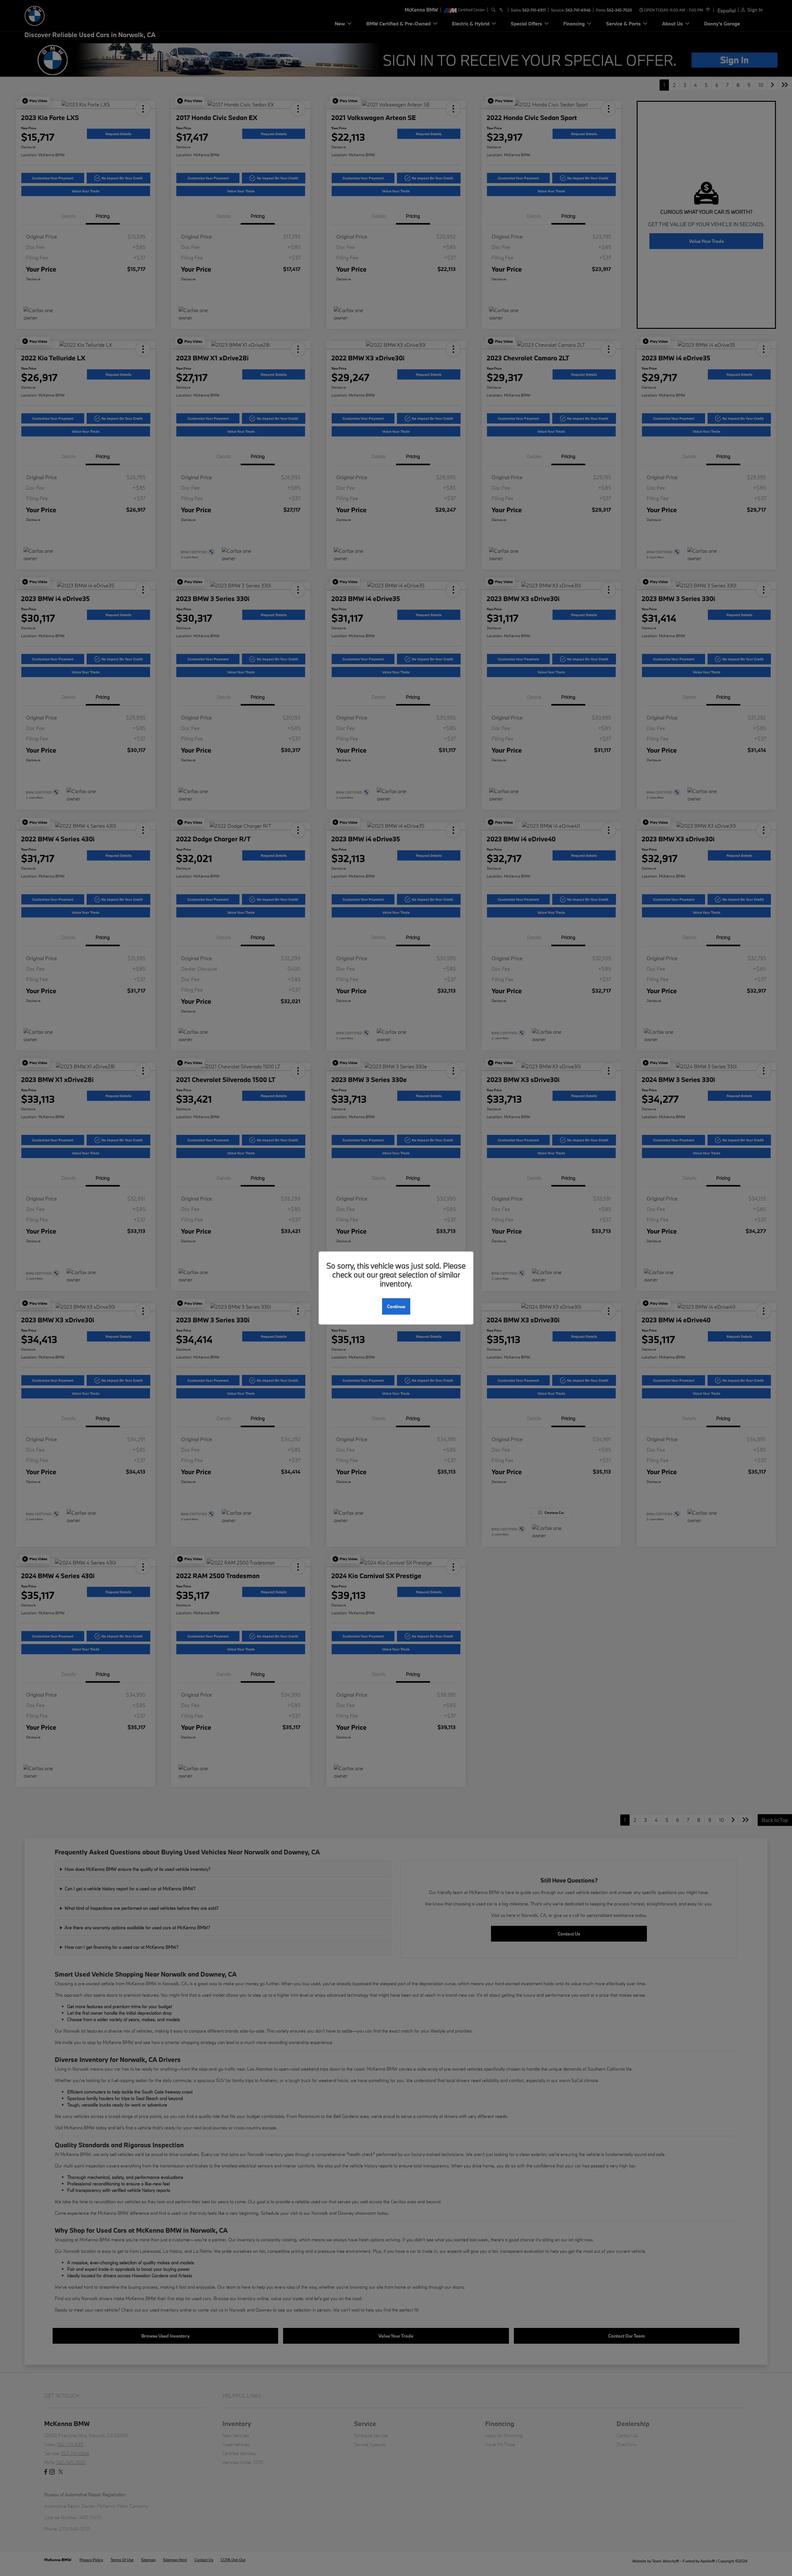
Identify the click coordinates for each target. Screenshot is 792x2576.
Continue (396, 1306)
